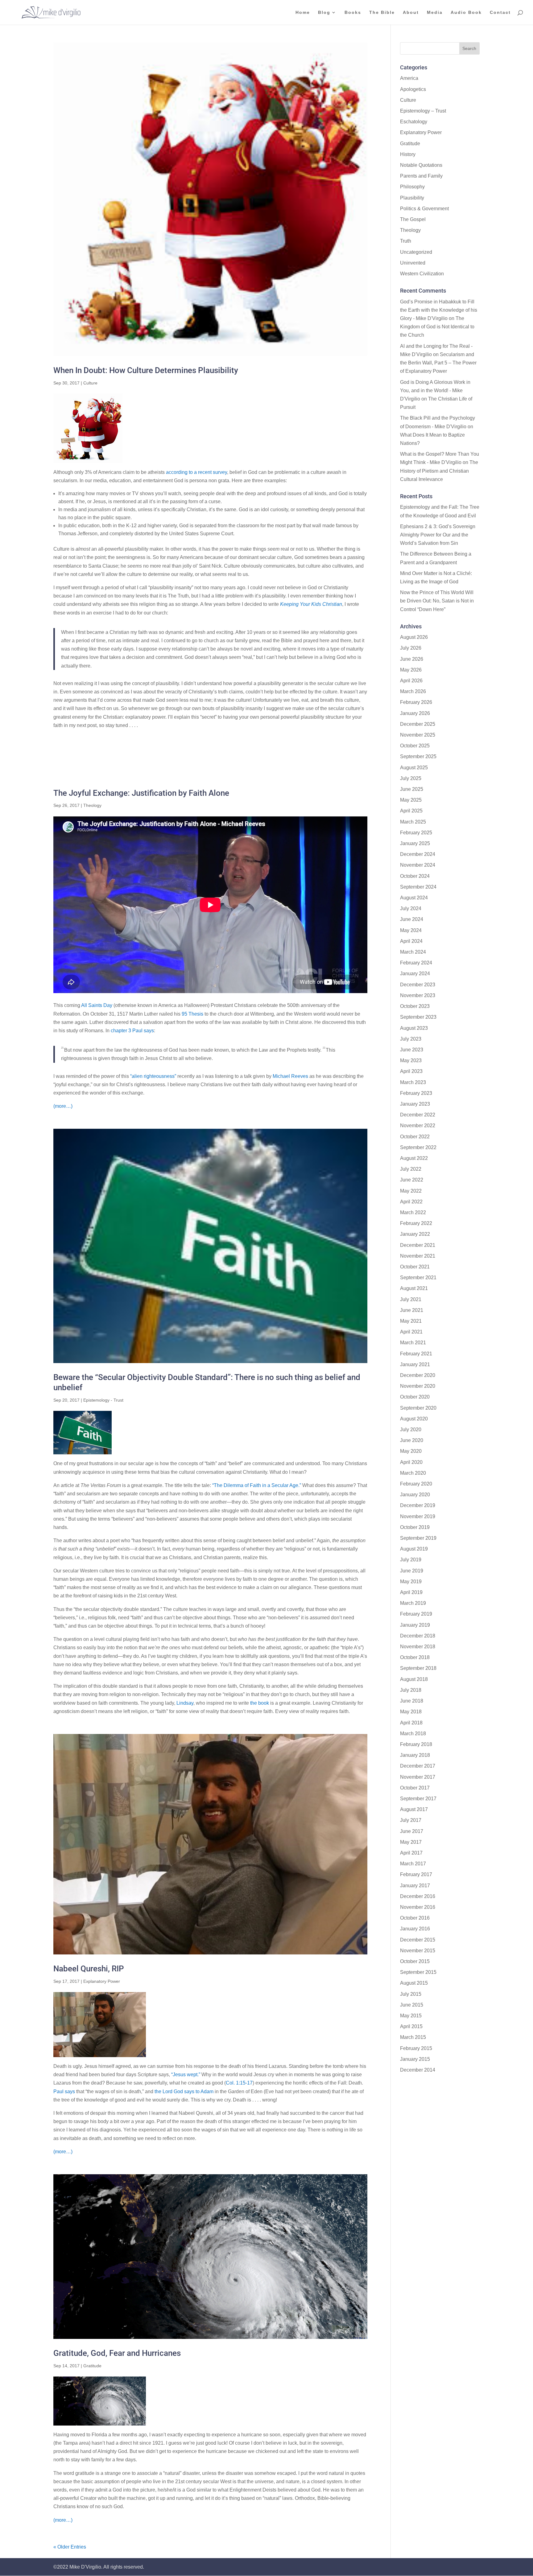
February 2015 (416, 2048)
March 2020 (413, 1473)
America (409, 78)
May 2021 (411, 1321)
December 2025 (418, 724)
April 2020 (411, 1462)
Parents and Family (421, 176)
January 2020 (415, 1495)
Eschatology (414, 122)
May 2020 (411, 1451)
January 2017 (415, 1886)
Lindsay (185, 1703)
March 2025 (413, 822)
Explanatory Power (102, 1981)
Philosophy (412, 187)
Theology (92, 805)
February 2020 (416, 1484)
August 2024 (414, 898)
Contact (500, 12)
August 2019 (414, 1549)
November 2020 (418, 1386)
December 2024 (418, 854)
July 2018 (411, 1690)
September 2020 (418, 1408)
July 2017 (411, 1820)
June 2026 (412, 659)
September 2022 (418, 1147)
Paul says (64, 2091)
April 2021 (411, 1332)
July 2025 (411, 778)
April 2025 (411, 811)
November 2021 (418, 1256)
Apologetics (413, 89)
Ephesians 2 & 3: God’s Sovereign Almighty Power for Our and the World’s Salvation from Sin (438, 535)
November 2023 (418, 995)
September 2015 (418, 1972)
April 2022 (411, 1202)
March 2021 (413, 1343)
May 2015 (411, 2016)
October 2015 (415, 1961)
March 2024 (413, 952)
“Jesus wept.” (186, 2075)
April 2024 (411, 941)
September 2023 (418, 1017)
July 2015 (411, 1994)
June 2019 (412, 1571)
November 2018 (418, 1647)
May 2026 (411, 670)
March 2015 (413, 2037)
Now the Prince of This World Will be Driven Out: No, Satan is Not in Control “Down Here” (437, 601)
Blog (324, 12)
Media (435, 12)
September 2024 (418, 887)
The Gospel (413, 219)
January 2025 (415, 843)
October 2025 (415, 746)
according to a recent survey (196, 472)
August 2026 (414, 637)
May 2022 (411, 1191)
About (411, 12)
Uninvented (413, 263)
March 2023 (413, 1082)
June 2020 (412, 1440)
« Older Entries (70, 2547)
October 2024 (415, 876)
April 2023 (411, 1071)
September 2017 (418, 1799)
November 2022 (418, 1126)
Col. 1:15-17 (239, 2083)
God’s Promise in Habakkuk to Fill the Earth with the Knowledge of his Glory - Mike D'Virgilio (439, 310)
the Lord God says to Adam (184, 2091)
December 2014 (418, 2070)
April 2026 (411, 681)
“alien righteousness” (153, 1076)
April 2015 (411, 2026)
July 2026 (411, 648)
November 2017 (418, 1777)
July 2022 (411, 1169)
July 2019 (411, 1560)
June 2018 (412, 1701)
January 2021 (415, 1364)
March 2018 (413, 1734)
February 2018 (416, 1744)
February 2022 (416, 1223)
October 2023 (415, 1006)
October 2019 (415, 1527)
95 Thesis (192, 1014)
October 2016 (415, 1918)
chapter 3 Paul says (132, 1031)
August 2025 (414, 768)
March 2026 (413, 691)
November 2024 (418, 865)
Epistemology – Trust (423, 111)
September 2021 (418, 1278)
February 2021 (416, 1354)
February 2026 (416, 702)
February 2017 (416, 1874)
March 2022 (413, 1212)
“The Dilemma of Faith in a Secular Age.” (257, 1485)
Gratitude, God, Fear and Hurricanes (117, 2353)
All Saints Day (97, 1005)
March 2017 (413, 1864)
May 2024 (411, 930)
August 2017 (414, 1809)
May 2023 (411, 1060)
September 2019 (418, 1538)
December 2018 (418, 1636)
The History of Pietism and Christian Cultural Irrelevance (439, 471)
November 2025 (418, 735)
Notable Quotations (421, 165)
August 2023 (414, 1028)
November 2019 (418, 1516)
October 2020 (415, 1397)
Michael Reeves (290, 1076)
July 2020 (411, 1430)
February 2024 (416, 963)
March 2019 (413, 1603)
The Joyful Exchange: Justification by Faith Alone (141, 793)
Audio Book (466, 12)
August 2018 (414, 1679)
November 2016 (418, 1907)
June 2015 (412, 2005)
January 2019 (415, 1625)
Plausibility (412, 198)
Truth (406, 241)
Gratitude (92, 2366)
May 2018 (411, 1712)
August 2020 (414, 1419)
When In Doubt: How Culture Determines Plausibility (146, 370)
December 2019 (418, 1505)
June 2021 (412, 1310)
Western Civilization (422, 274)
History (408, 154)
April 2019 (411, 1592)
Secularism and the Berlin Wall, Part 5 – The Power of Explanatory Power (438, 363)
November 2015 (418, 1951)
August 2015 (414, 1983)
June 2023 (412, 1050)
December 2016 (418, 1896)
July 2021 (411, 1299)
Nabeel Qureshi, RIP (89, 1969)
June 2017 (412, 1831)
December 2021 (418, 1245)
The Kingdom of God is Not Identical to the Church (437, 327)
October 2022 (415, 1137)
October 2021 (415, 1267)
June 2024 (412, 919)
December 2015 (418, 1940)
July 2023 (411, 1039)
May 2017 (411, 1842)
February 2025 (416, 833)
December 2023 (418, 985)
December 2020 (418, 1375)
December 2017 (418, 1766)
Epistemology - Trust (103, 1400)
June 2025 (412, 789)
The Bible (382, 12)
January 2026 (415, 713)
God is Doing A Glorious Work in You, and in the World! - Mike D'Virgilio (435, 390)
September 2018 (418, 1668)
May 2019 (411, 1582)
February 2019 (416, 1614)
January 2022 (415, 1234)
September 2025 (418, 756)
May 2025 (411, 800)
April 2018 (411, 1723)
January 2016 (415, 1929)
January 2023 (415, 1104)
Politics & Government (424, 209)
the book (259, 1703)
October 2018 (415, 1657)
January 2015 (415, 2059)
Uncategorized (416, 252)
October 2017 (415, 1788)
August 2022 (414, 1158)
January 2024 (415, 974)
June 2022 (412, 1180)
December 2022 (418, 1115)
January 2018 (415, 1755)
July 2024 (411, 908)
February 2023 (416, 1093)
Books (353, 12)
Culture (90, 383)
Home (303, 12)
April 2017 (411, 1853)
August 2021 (414, 1288)
